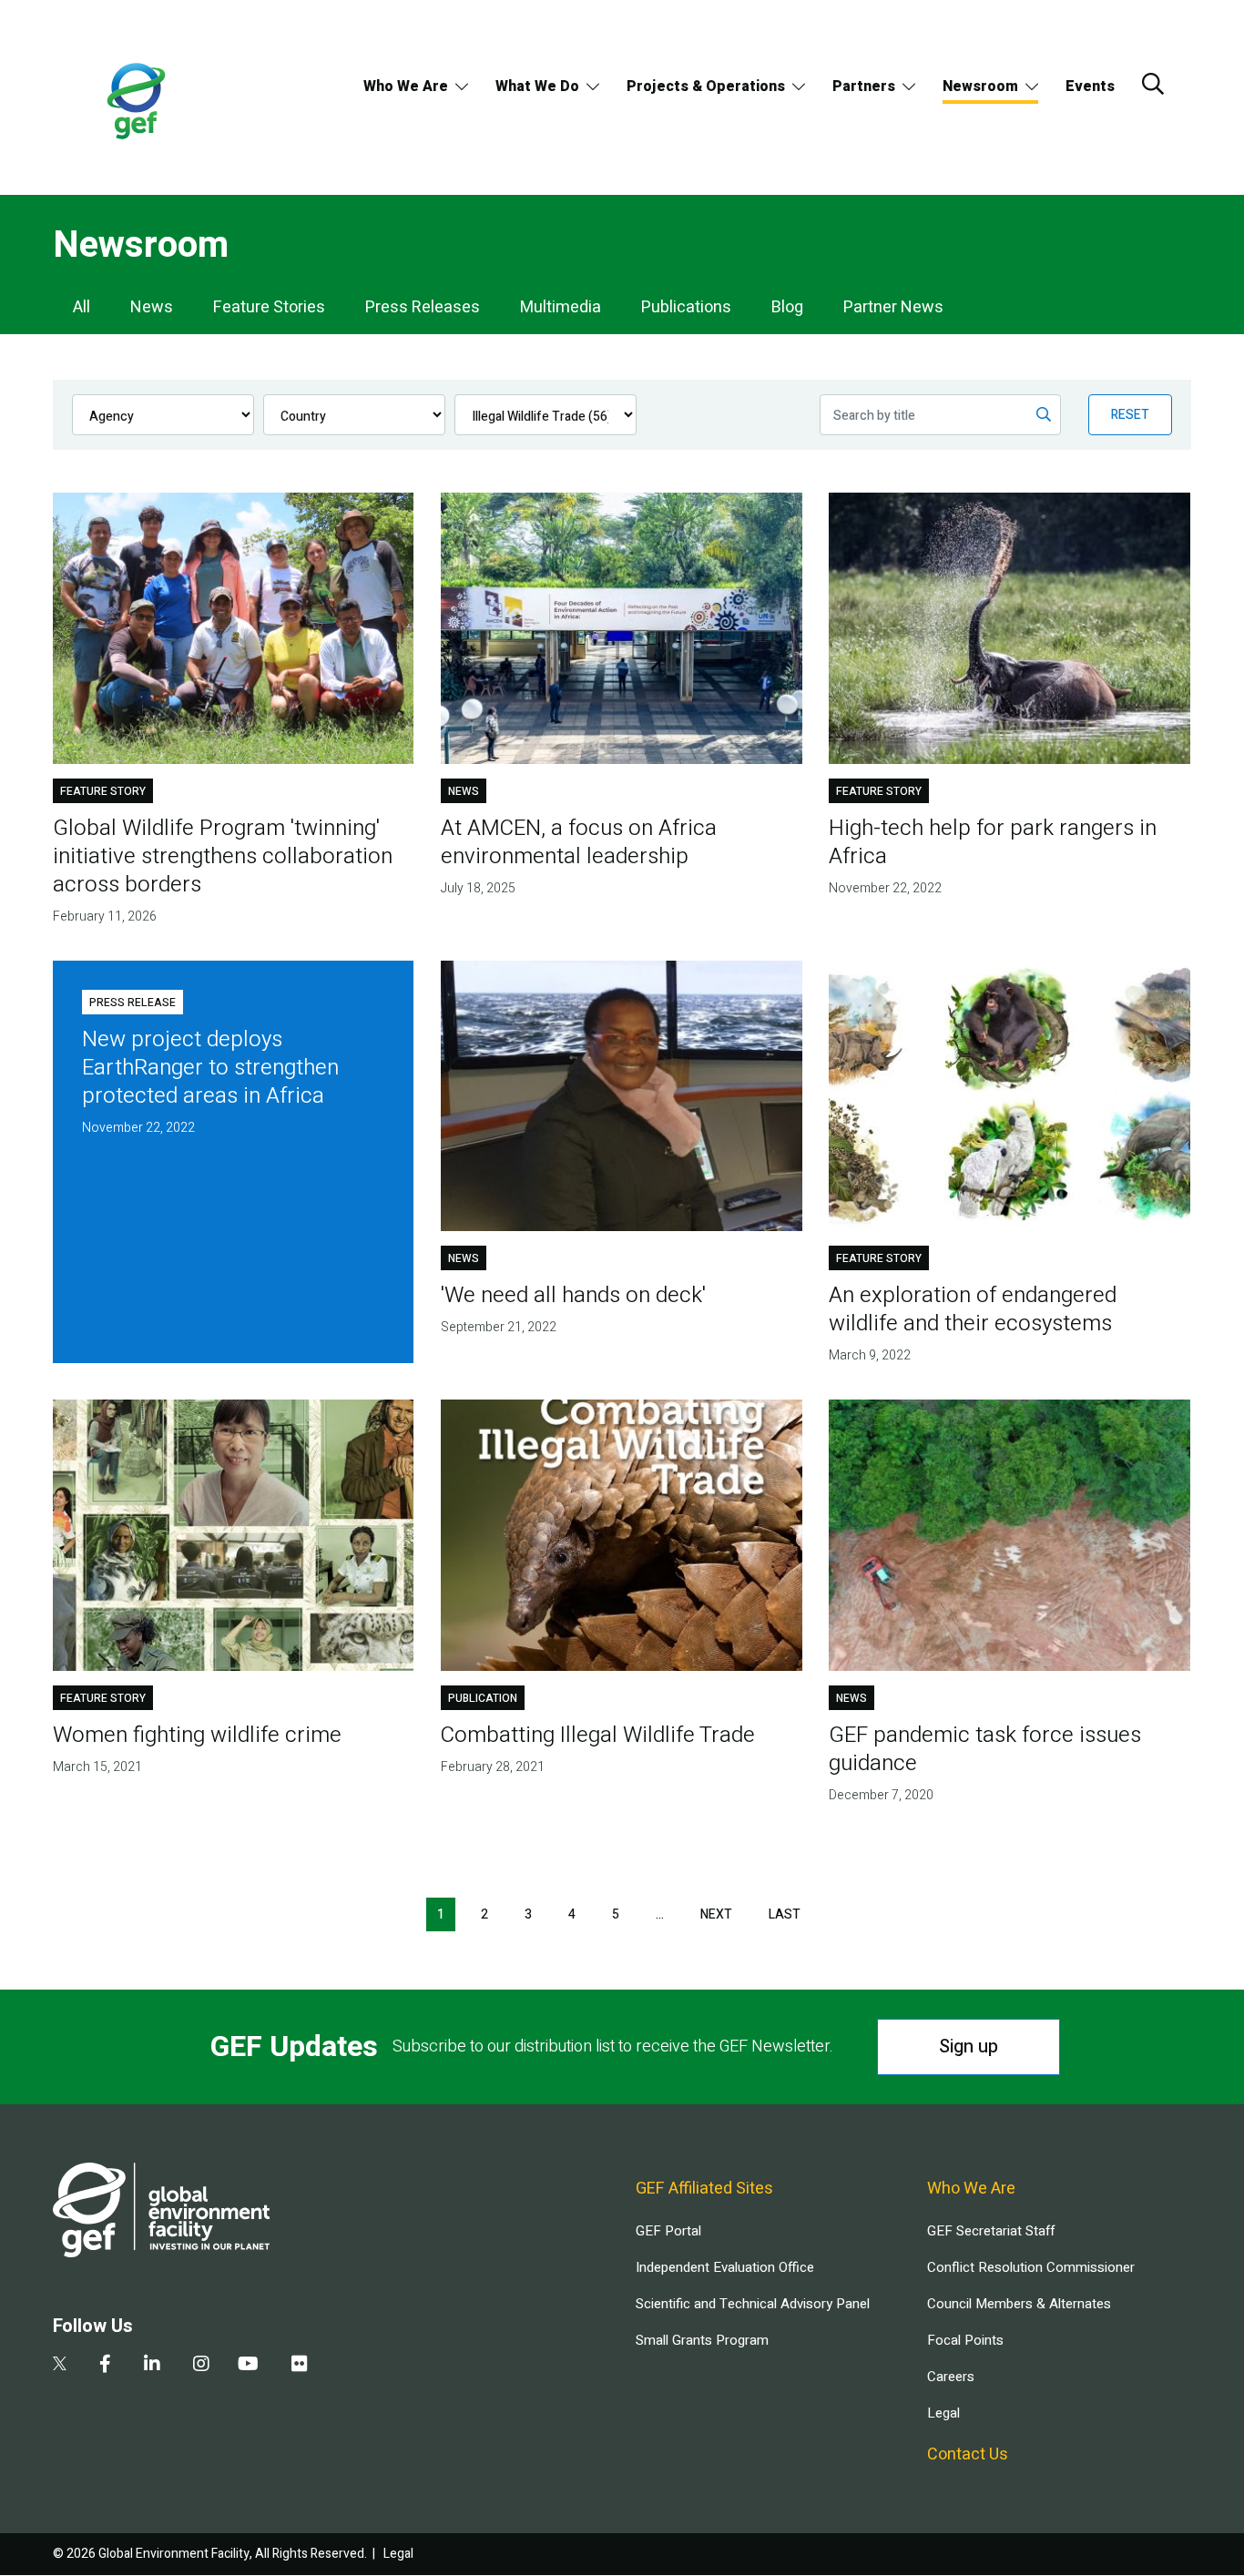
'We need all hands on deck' (573, 1295)
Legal (943, 2413)
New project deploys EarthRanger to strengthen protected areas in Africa (210, 1068)
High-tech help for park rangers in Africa (993, 842)
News (152, 307)
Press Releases (423, 307)
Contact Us (968, 2454)
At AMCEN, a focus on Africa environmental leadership (579, 842)
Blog (787, 307)
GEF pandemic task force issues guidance (985, 1749)
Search (1153, 84)
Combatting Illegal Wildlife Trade (598, 1735)
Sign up (969, 2047)
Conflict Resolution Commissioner (1031, 2267)
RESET (1130, 415)
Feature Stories (269, 307)
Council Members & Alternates (1019, 2304)
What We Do (537, 87)
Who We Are (406, 87)
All (82, 307)
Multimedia (561, 307)
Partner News (893, 307)
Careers (951, 2377)
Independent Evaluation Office (725, 2267)
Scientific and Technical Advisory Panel (753, 2304)
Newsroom (980, 87)
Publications (686, 307)
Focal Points (965, 2340)
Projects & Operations (706, 87)
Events (1090, 87)
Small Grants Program (702, 2340)
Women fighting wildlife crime (197, 1735)
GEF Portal (668, 2231)
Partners (864, 87)
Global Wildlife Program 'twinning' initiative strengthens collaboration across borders (223, 856)
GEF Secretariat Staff (991, 2231)
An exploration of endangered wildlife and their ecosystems (973, 1309)
